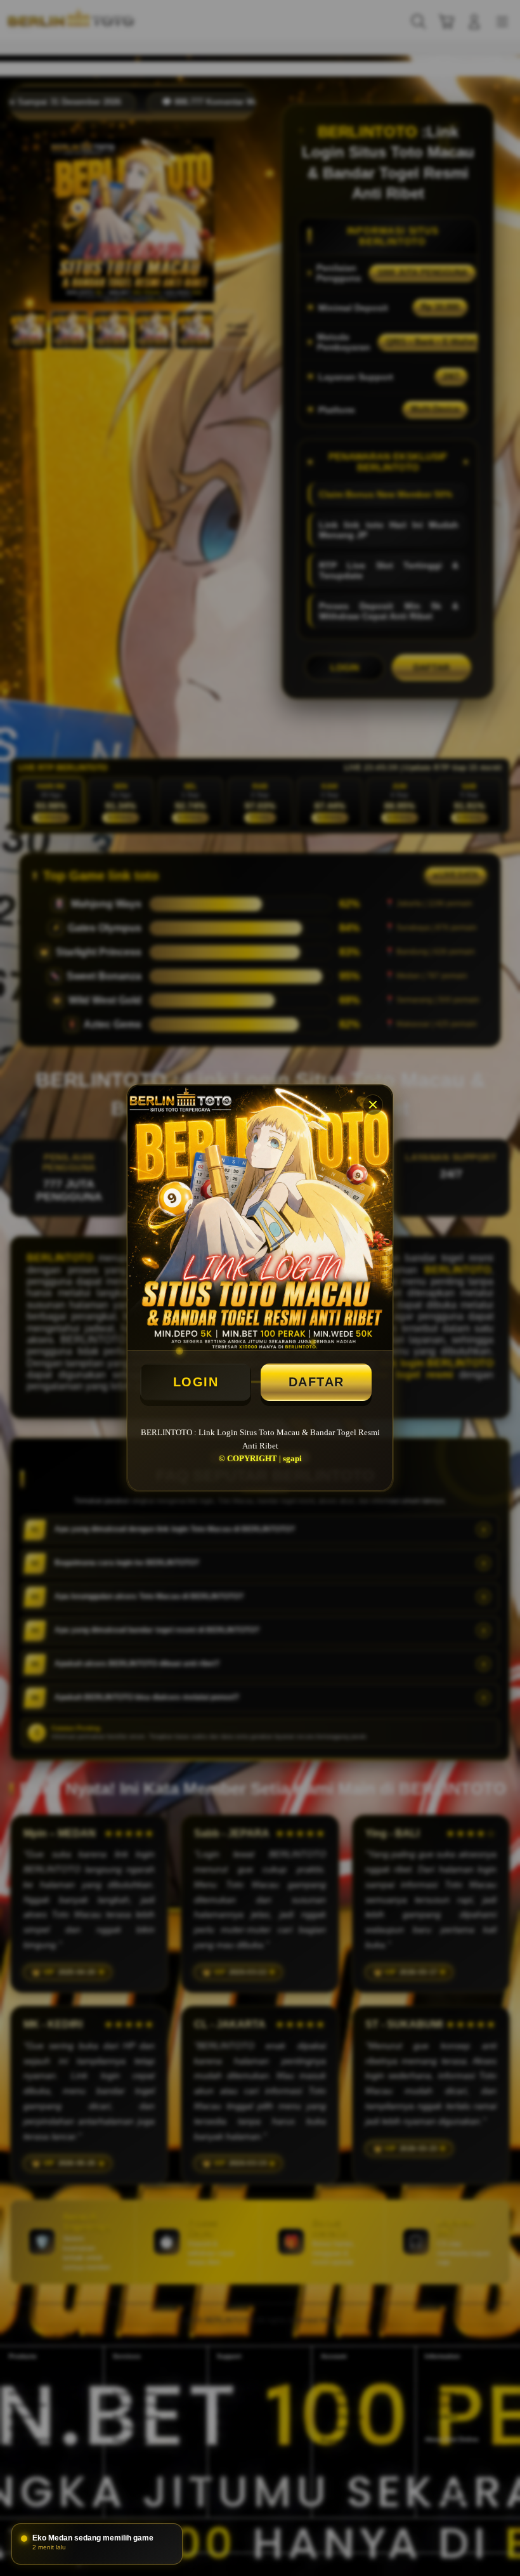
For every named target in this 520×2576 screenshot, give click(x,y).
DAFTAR (316, 1382)
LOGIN (196, 1382)
